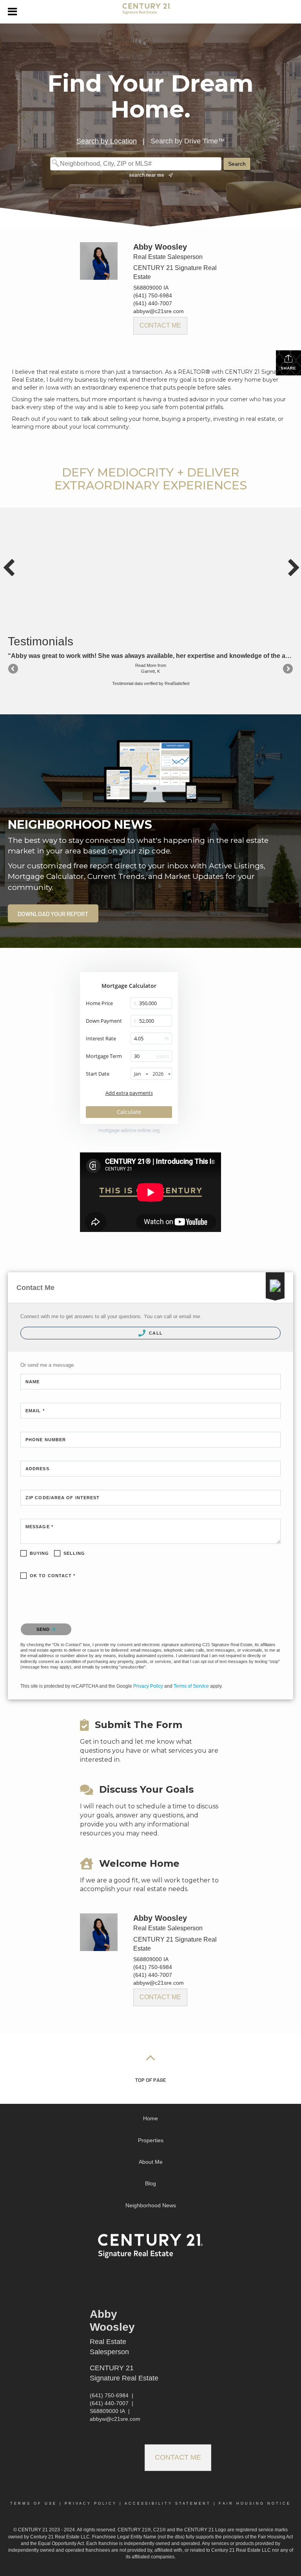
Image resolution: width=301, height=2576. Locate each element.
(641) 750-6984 (153, 295)
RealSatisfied (177, 683)
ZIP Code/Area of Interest (63, 1498)
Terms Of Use (34, 2504)
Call (155, 1333)
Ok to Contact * (53, 1576)
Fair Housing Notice (255, 2504)
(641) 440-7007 (153, 303)
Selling (74, 1553)
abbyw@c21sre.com (159, 311)
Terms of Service (191, 1686)
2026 (158, 1074)
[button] (53, 913)
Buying (40, 1553)
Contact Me (160, 325)
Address (37, 1469)
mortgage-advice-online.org (129, 1130)
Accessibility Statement (168, 2504)
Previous (14, 669)
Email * (35, 1411)
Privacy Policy (148, 1686)
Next (287, 669)
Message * (39, 1527)
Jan (138, 1074)
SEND (44, 1629)
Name (33, 1382)
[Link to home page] (150, 12)
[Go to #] (150, 2057)
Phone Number (46, 1440)
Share (288, 368)
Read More (146, 665)
